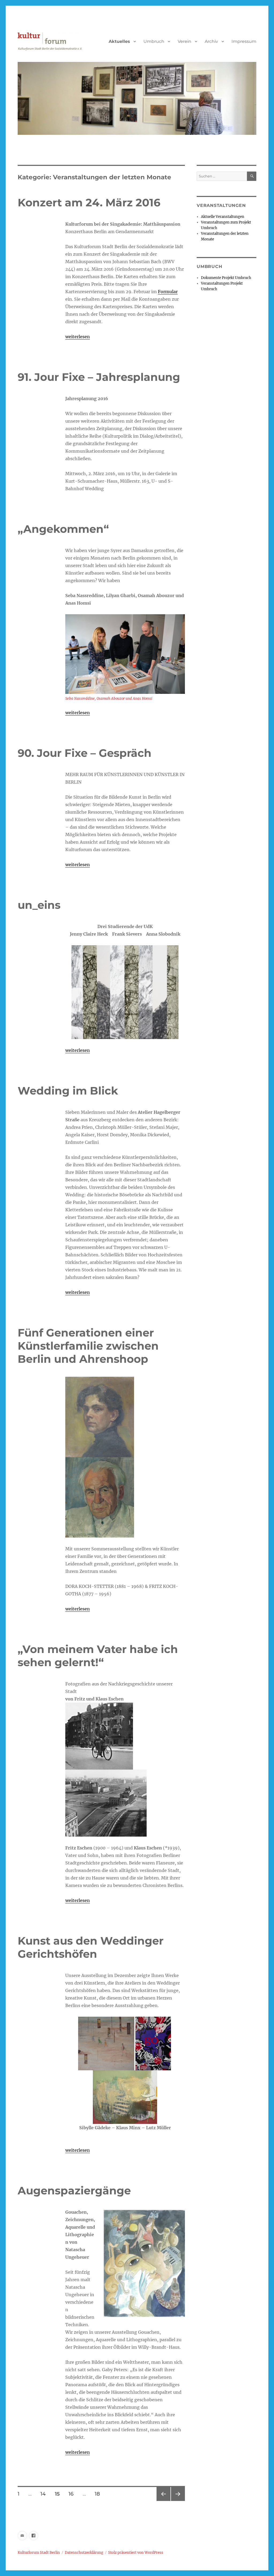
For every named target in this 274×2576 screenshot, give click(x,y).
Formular (168, 292)
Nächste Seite (178, 2501)
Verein (184, 41)
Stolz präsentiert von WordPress (136, 2553)
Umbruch (154, 41)
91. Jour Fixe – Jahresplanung (99, 377)
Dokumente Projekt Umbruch (226, 278)
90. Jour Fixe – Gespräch (85, 753)
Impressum (244, 41)
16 (73, 2494)
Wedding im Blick (68, 1091)
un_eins (39, 905)
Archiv (211, 41)
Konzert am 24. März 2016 (89, 202)
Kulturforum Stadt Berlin (39, 2553)
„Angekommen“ (63, 529)
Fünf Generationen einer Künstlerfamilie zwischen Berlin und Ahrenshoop (88, 1346)
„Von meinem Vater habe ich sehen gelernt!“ (98, 1656)
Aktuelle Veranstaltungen (223, 217)
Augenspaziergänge (74, 2190)
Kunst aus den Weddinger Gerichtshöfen (91, 1947)
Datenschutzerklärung (84, 2553)
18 (99, 2494)
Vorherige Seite (163, 2501)
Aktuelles (119, 41)
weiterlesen (78, 337)
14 (45, 2494)
